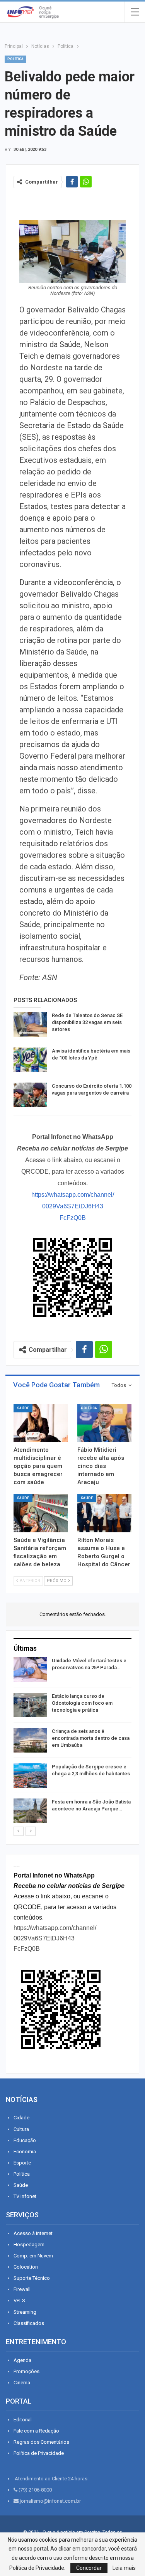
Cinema (22, 2383)
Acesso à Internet (33, 2233)
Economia (25, 2152)
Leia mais (124, 2568)
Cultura (21, 2129)
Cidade (21, 2118)
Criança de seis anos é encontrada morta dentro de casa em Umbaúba (91, 1738)
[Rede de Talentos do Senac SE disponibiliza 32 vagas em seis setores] (30, 1024)
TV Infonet (25, 2196)
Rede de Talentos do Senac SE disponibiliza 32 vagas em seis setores (87, 1022)
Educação (25, 2140)
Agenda (22, 2360)
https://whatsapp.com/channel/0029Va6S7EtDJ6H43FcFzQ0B (73, 1206)
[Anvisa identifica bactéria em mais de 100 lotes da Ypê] (30, 1060)
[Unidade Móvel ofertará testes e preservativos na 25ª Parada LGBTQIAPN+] (30, 1670)
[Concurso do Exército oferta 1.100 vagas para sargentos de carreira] (30, 1095)
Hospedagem (29, 2245)
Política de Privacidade (39, 2453)
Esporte (22, 2163)
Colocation (26, 2267)
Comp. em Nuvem (33, 2256)
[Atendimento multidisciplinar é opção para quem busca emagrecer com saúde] (41, 1423)
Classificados (29, 2323)
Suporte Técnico (32, 2278)
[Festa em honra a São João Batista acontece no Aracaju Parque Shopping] (30, 1811)
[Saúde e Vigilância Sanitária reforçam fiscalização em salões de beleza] (41, 1513)
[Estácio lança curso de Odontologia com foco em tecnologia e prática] (30, 1705)
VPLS (19, 2300)
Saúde (23, 1408)
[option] (72, 1742)
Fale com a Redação (36, 2431)
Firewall (22, 2289)
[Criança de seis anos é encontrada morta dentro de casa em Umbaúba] (30, 1740)
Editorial (23, 2420)
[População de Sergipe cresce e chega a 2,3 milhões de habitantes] (30, 1776)
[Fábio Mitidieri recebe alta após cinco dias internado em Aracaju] (105, 1423)
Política (15, 59)
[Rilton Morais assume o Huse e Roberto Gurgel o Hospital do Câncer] (105, 1513)
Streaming (25, 2312)
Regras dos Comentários (41, 2442)
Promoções (26, 2371)
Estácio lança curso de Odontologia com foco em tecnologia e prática (82, 1703)
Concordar (89, 2568)
